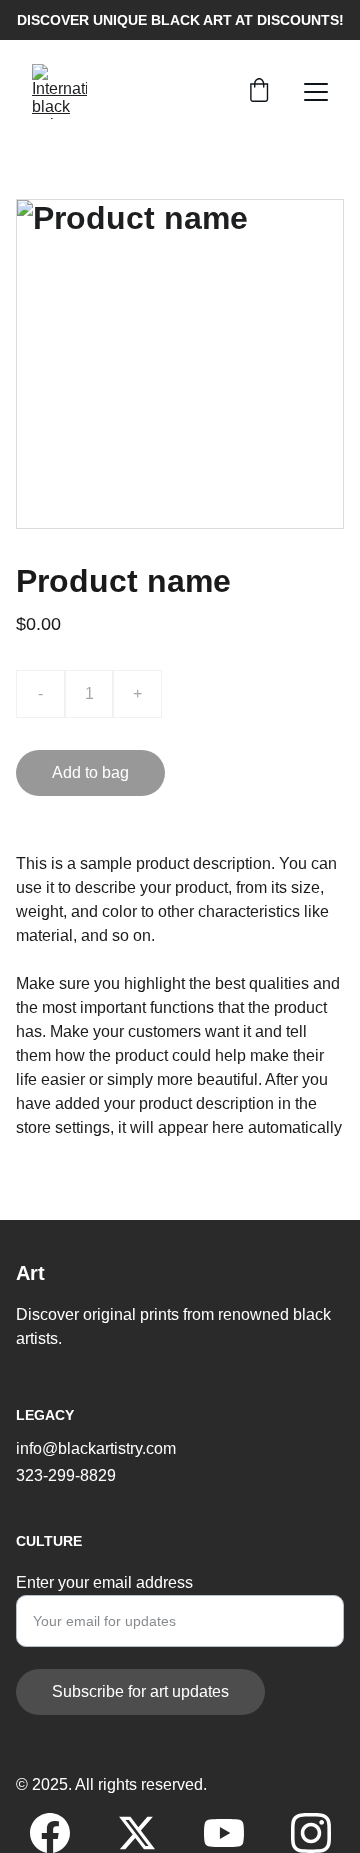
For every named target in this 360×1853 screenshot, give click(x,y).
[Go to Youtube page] (234, 1833)
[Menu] (316, 92)
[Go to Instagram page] (311, 1833)
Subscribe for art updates (140, 1691)
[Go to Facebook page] (60, 1833)
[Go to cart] (259, 92)
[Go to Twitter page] (147, 1833)
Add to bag (90, 772)
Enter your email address (104, 1582)
